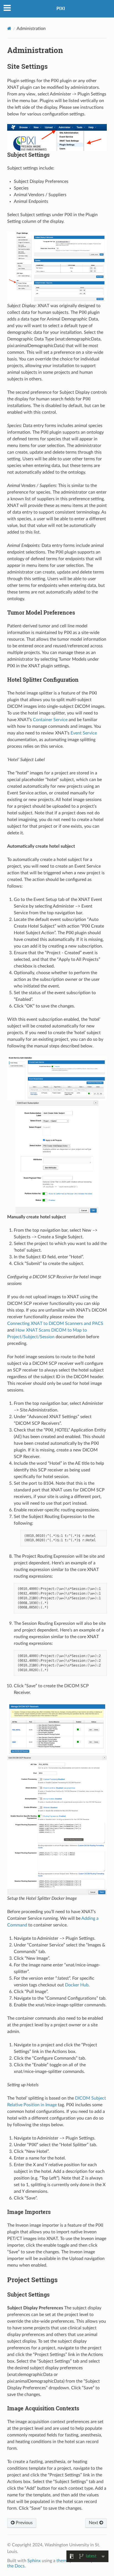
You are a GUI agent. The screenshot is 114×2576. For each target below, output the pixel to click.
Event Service (84, 733)
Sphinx (34, 2561)
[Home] (9, 28)
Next (94, 2523)
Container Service (50, 720)
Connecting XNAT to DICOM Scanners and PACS (55, 1324)
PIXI (61, 9)
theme (63, 2561)
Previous (24, 2523)
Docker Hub (77, 1985)
